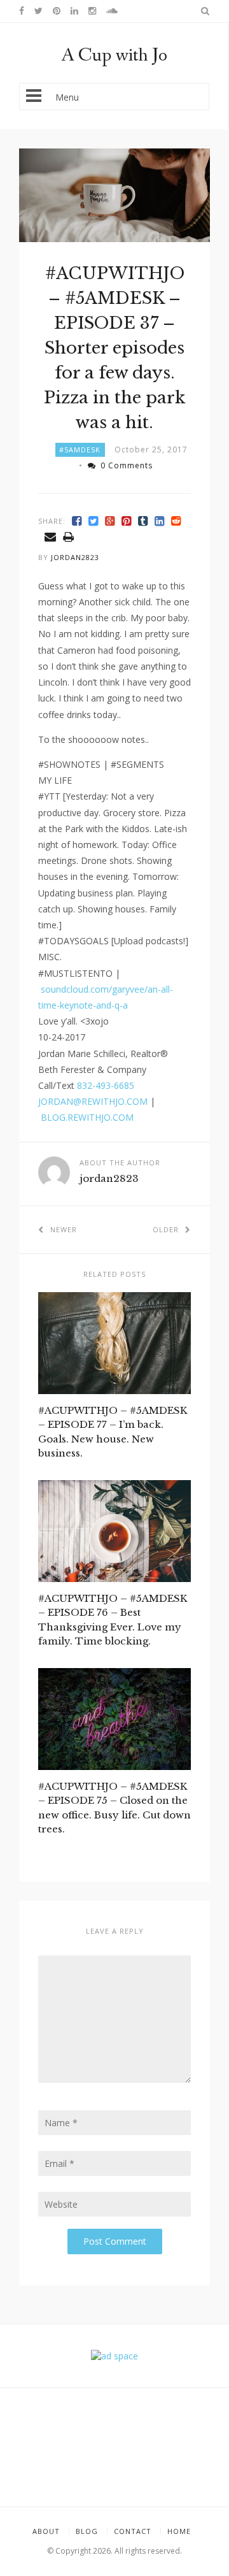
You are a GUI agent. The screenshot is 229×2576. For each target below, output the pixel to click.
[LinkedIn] (160, 521)
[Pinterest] (127, 521)
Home (179, 2531)
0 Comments (127, 465)
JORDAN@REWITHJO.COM (93, 1101)
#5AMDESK (80, 450)
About (46, 2531)
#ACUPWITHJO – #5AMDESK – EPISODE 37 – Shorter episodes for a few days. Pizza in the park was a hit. (114, 348)
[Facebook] (77, 521)
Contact (133, 2531)
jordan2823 (75, 557)
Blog (87, 2531)
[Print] (69, 537)
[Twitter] (94, 521)
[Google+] (110, 521)
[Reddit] (176, 521)
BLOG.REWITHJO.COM (87, 1117)
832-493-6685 (106, 1085)
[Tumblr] (143, 521)
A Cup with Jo (114, 55)
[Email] (51, 537)
